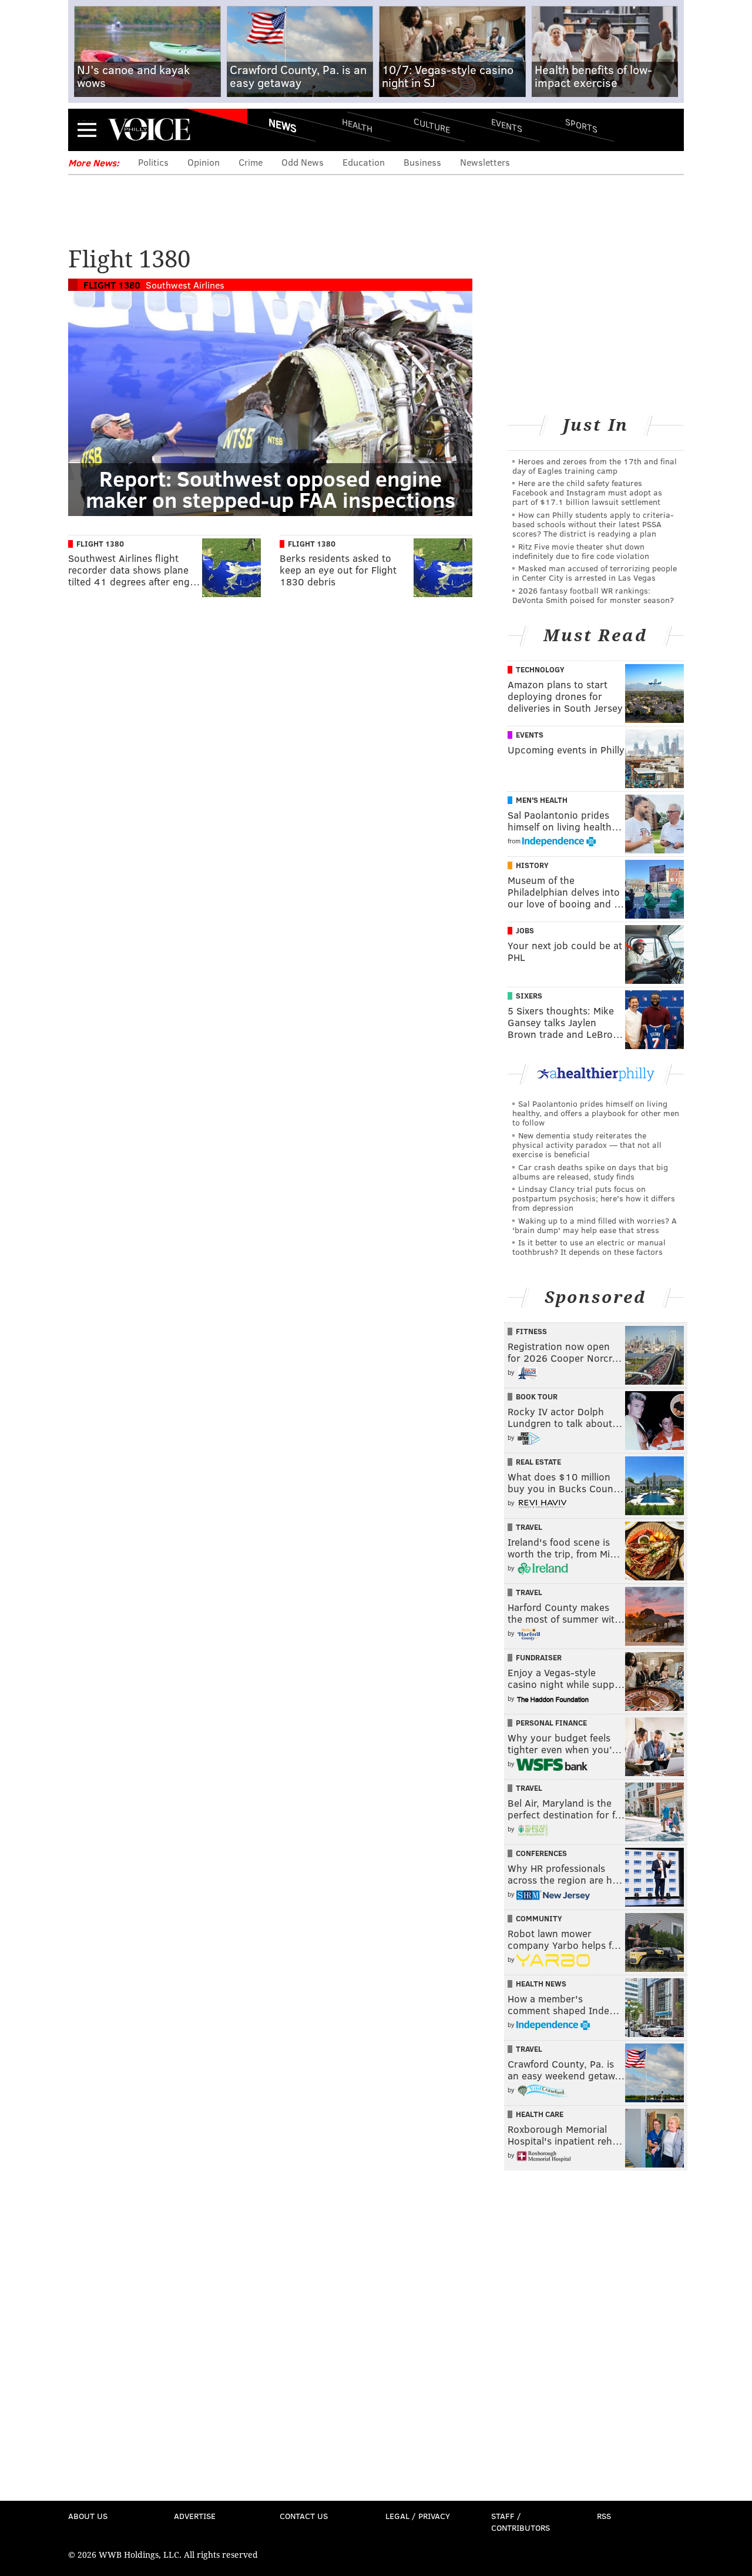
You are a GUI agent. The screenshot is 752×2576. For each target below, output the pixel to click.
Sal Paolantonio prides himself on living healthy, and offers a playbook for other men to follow (596, 1113)
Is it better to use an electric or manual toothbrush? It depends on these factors (589, 1247)
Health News (541, 1984)
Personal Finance (551, 1723)
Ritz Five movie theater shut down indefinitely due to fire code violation (581, 551)
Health (357, 125)
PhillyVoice (149, 129)
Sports (581, 125)
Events (507, 125)
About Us (88, 2516)
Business (422, 162)
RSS (604, 2516)
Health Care (540, 2114)
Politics (153, 162)
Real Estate (538, 1462)
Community (539, 1918)
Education (364, 162)
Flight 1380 (112, 285)
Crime (251, 162)
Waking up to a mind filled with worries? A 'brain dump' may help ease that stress (595, 1225)
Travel (529, 1527)
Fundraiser (539, 1657)
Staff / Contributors (521, 2522)
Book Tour (537, 1396)
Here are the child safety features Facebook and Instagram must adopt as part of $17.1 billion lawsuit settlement (587, 492)
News (283, 125)
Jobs (525, 930)
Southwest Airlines (185, 285)
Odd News (303, 162)
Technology (540, 669)
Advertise (195, 2516)
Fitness (531, 1331)
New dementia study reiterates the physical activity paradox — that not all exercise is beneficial (587, 1145)
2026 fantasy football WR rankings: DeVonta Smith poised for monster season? (593, 595)
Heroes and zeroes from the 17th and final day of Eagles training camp (595, 466)
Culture (432, 125)
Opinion (204, 162)
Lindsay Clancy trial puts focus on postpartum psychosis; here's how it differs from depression (594, 1198)
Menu (87, 130)
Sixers (529, 996)
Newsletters (485, 162)
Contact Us (304, 2516)
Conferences (541, 1853)
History (532, 865)
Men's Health (542, 800)
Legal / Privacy (418, 2516)
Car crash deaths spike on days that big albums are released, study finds (590, 1172)
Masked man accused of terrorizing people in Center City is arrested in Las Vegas (595, 573)
